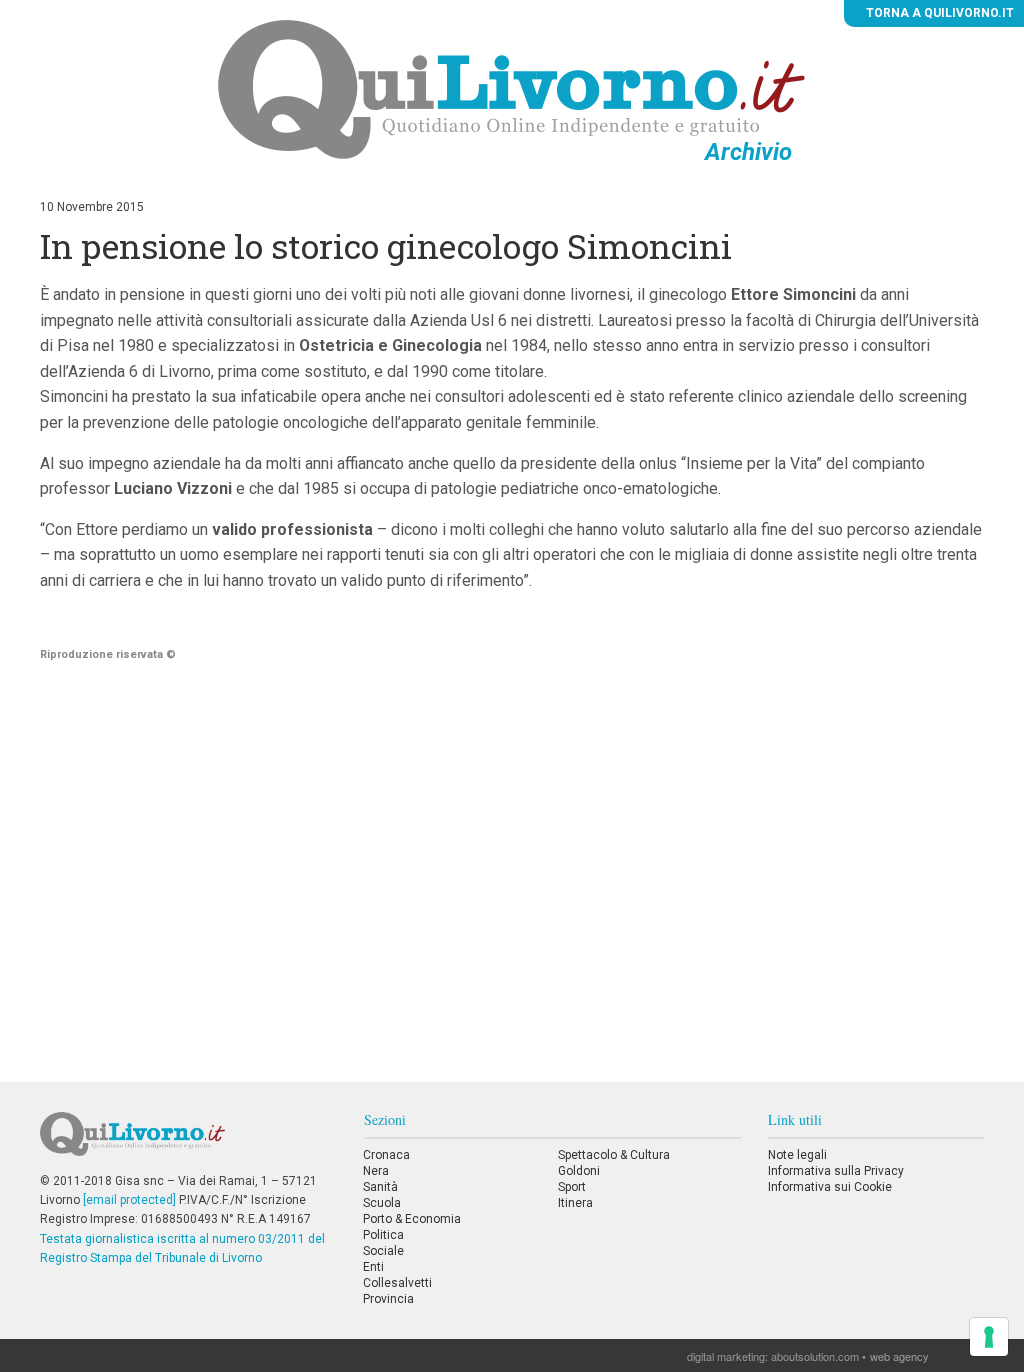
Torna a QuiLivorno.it (938, 13)
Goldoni (579, 1171)
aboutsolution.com (815, 1356)
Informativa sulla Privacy (836, 1171)
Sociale (383, 1251)
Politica (383, 1235)
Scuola (382, 1203)
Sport (572, 1187)
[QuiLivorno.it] (188, 1142)
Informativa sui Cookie (830, 1187)
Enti (373, 1267)
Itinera (575, 1203)
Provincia (388, 1299)
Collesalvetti (397, 1283)
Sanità (380, 1187)
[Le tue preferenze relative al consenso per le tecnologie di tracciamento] (989, 1337)
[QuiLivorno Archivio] (511, 89)
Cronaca (386, 1155)
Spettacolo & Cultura (614, 1155)
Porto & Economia (412, 1219)
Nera (376, 1171)
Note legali (797, 1155)
